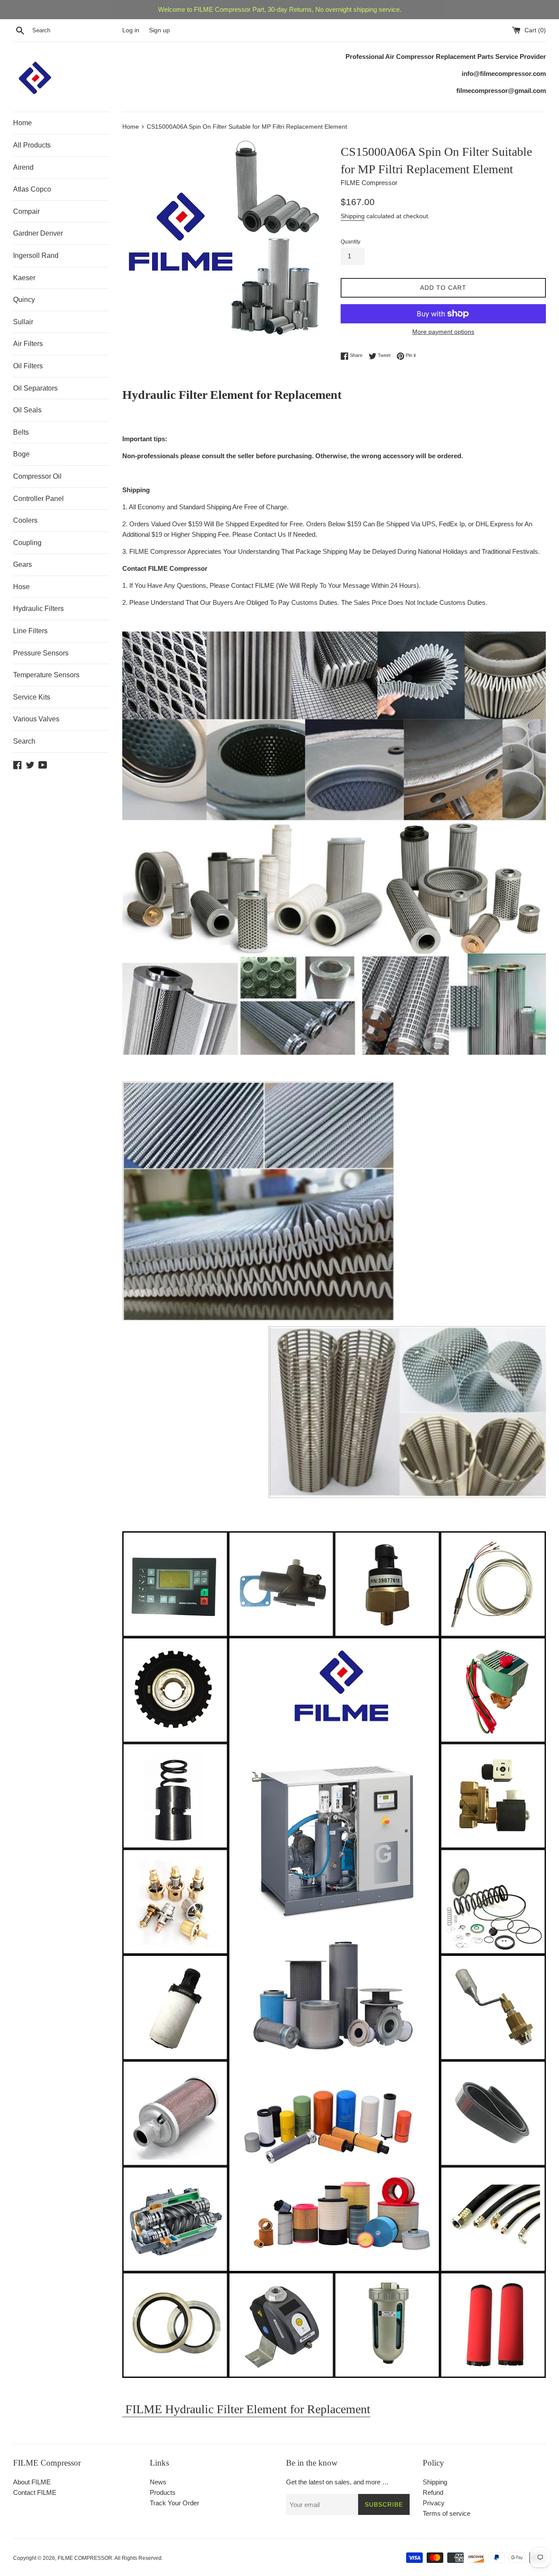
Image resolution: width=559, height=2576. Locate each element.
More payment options (443, 332)
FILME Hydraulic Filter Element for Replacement (246, 2409)
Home (22, 123)
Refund (433, 2492)
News (158, 2482)
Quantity (350, 242)
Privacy (434, 2503)
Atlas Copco (32, 189)
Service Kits (32, 697)
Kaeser (24, 278)
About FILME (32, 2482)
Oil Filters (28, 366)
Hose (21, 587)
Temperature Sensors (46, 675)
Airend (23, 167)
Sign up (159, 30)
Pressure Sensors (41, 653)
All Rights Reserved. (139, 2558)
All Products (32, 145)
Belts (21, 432)
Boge (21, 454)
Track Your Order (174, 2503)
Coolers (25, 520)
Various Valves (36, 719)
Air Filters (28, 344)
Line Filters (30, 631)
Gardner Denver (38, 233)
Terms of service (447, 2513)
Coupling (27, 543)
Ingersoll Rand (36, 256)
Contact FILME (35, 2492)
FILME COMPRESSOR (85, 2558)
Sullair (23, 322)
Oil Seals (27, 410)
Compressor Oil (37, 476)
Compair (26, 211)
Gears (22, 564)
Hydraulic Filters (38, 609)
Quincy (24, 300)
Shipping (353, 216)
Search (24, 741)
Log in (131, 30)
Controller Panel (38, 499)
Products (163, 2492)
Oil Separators (35, 388)
